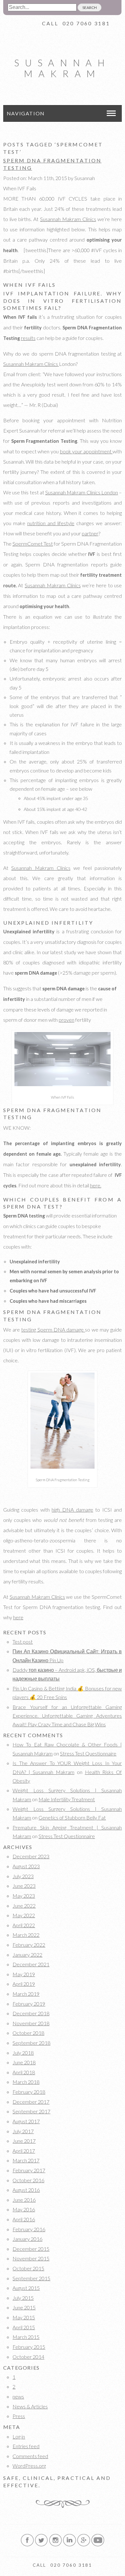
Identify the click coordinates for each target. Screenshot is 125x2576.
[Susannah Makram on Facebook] (27, 2545)
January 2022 (27, 1955)
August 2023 (26, 1866)
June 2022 (24, 1906)
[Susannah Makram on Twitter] (41, 2545)
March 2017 (26, 2160)
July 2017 (23, 2131)
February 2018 (29, 2092)
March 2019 (26, 1994)
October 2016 (28, 2180)
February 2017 (29, 2170)
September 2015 (31, 2278)
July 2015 (23, 2298)
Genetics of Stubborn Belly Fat (72, 1817)
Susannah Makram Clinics (68, 219)
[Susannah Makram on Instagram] (55, 2545)
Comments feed (30, 2456)
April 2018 (24, 2072)
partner (90, 533)
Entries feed (26, 2446)
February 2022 (29, 1945)
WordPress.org (29, 2466)
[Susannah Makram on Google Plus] (84, 2545)
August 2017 (26, 2121)
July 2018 (23, 2053)
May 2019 (24, 1974)
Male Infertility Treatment (67, 1799)
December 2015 (31, 2249)
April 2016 (24, 2219)
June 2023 (24, 1886)
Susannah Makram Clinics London (82, 492)
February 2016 (29, 2229)
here (18, 1617)
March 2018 (26, 2082)
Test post (23, 1642)
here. (96, 1185)
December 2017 (31, 2102)
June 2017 (24, 2141)
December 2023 (31, 1856)
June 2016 (24, 2200)
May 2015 (24, 2317)
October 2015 (28, 2268)
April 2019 (24, 1984)
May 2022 (24, 1915)
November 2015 (31, 2258)
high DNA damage (72, 1510)
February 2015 (29, 2347)
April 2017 (24, 2151)
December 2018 (31, 2013)
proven (67, 1020)
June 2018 (24, 2062)
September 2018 (31, 2043)
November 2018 (31, 2023)
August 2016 (26, 2190)
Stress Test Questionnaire (88, 1753)
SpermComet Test (33, 544)
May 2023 (24, 1896)
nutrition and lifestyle (51, 523)
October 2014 (28, 2357)
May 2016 (24, 2209)
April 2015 (24, 2327)
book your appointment (86, 451)
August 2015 (26, 2288)
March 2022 (26, 1935)
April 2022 (24, 1925)
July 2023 (23, 1876)
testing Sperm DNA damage (53, 1329)
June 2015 (24, 2307)
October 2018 (28, 2033)
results (28, 338)
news (18, 2396)
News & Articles (30, 2406)
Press (19, 2416)
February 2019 (29, 2004)
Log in (19, 2436)
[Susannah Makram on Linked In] (70, 2545)
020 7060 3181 (86, 23)
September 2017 (31, 2111)
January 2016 (27, 2239)
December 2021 (31, 1964)
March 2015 (26, 2337)
